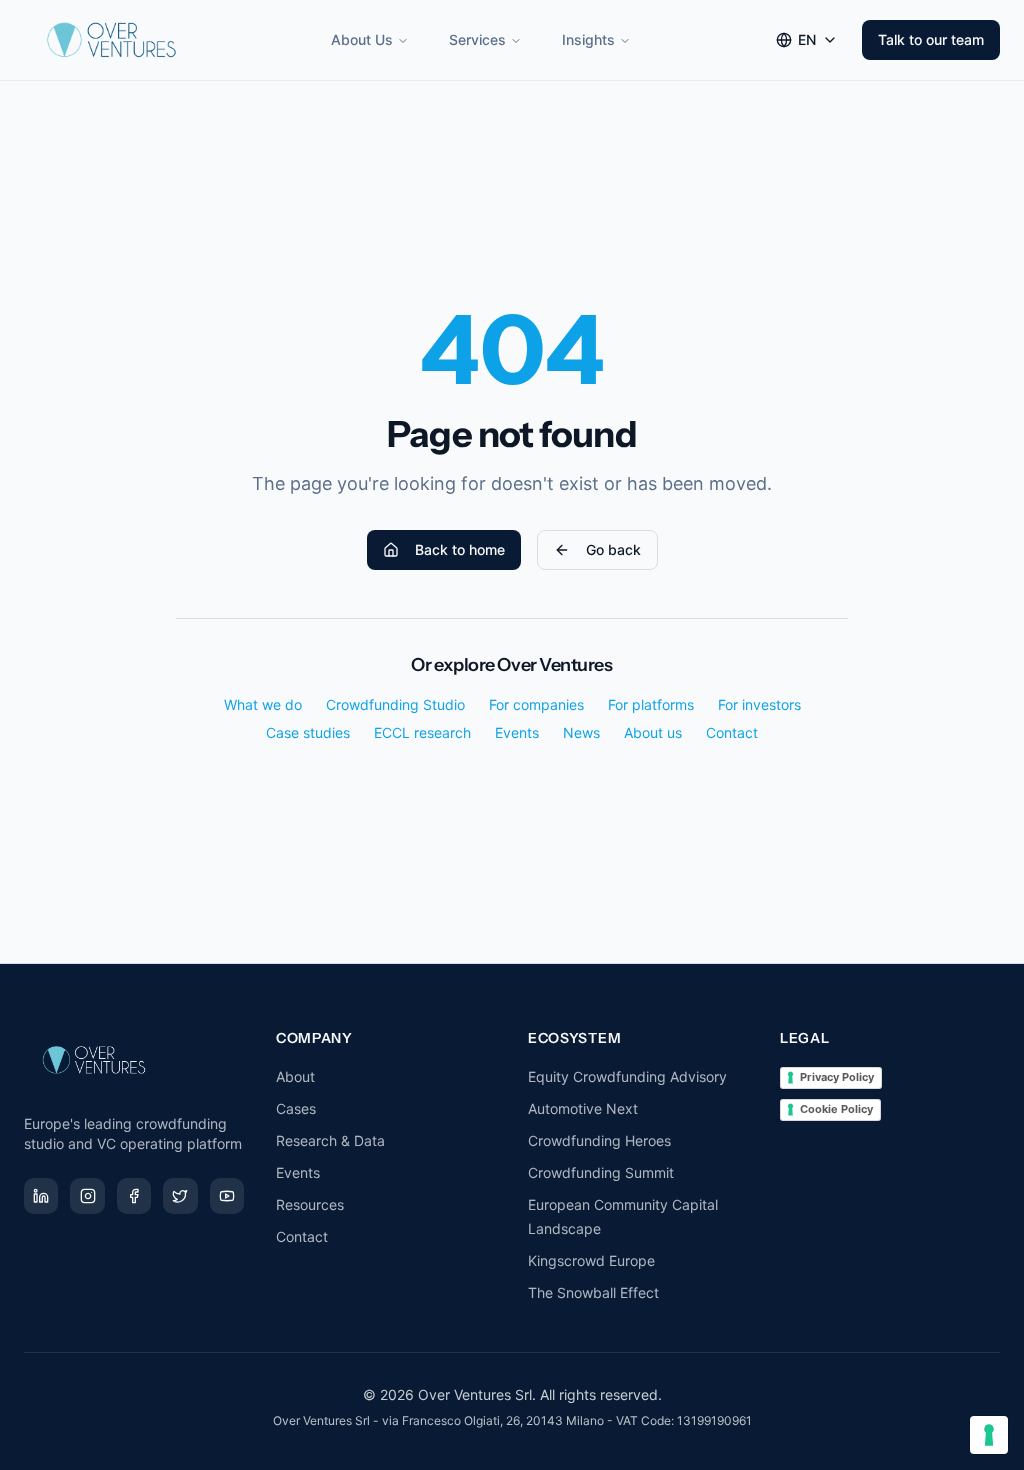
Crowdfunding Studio (395, 704)
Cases (296, 1108)
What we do (263, 704)
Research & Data (330, 1140)
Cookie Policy (836, 1109)
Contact (732, 732)
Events (517, 732)
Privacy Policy (837, 1077)
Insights (588, 39)
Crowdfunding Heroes (599, 1140)
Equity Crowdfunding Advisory (627, 1076)
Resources (310, 1204)
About (295, 1076)
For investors (759, 704)
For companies (536, 704)
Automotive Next (583, 1108)
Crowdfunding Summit (601, 1172)
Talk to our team (931, 39)
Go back (613, 549)
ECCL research (422, 732)
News (581, 732)
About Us (362, 39)
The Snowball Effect (593, 1292)
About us (653, 732)
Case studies (308, 732)
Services (477, 39)
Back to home (460, 549)
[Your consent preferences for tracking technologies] (989, 1435)
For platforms (651, 704)
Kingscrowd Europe (591, 1260)
